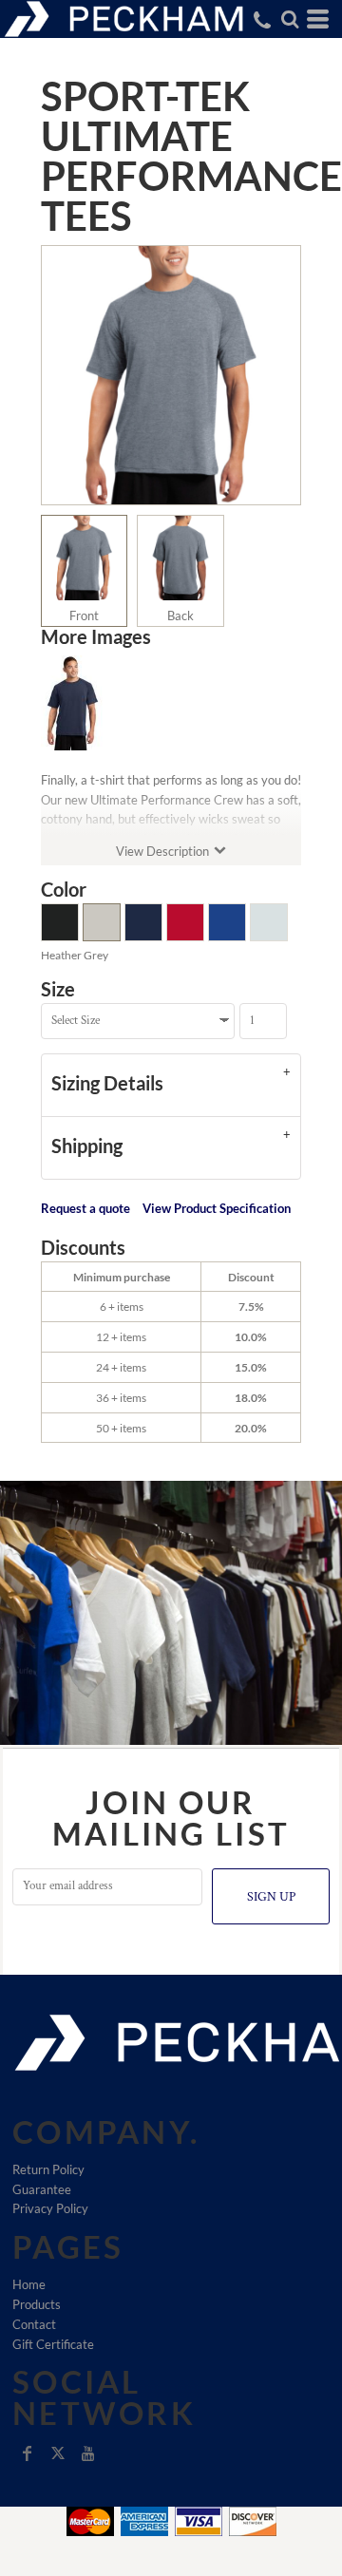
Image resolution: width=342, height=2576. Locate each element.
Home (29, 2284)
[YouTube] (88, 2453)
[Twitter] (58, 2453)
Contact (34, 2324)
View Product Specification (217, 1208)
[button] (290, 19)
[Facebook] (28, 2453)
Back (180, 616)
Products (37, 2304)
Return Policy (48, 2169)
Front (84, 616)
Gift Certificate (53, 2344)
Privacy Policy (50, 2208)
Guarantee (42, 2189)
